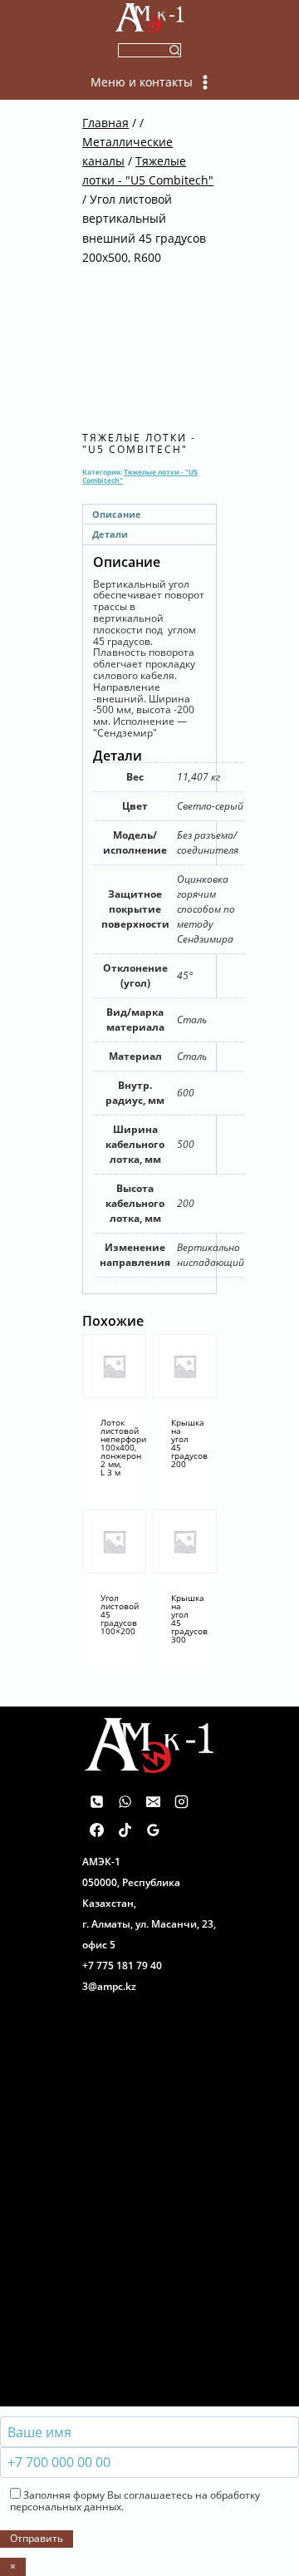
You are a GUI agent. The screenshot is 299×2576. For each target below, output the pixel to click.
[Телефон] (96, 1802)
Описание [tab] (117, 514)
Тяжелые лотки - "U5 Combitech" (139, 443)
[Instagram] (181, 1802)
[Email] (153, 1802)
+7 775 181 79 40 (122, 1965)
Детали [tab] (110, 534)
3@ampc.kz (109, 1986)
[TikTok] (125, 1830)
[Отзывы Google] (153, 1830)
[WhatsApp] (125, 1802)
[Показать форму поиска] (150, 50)
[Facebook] (96, 1830)
